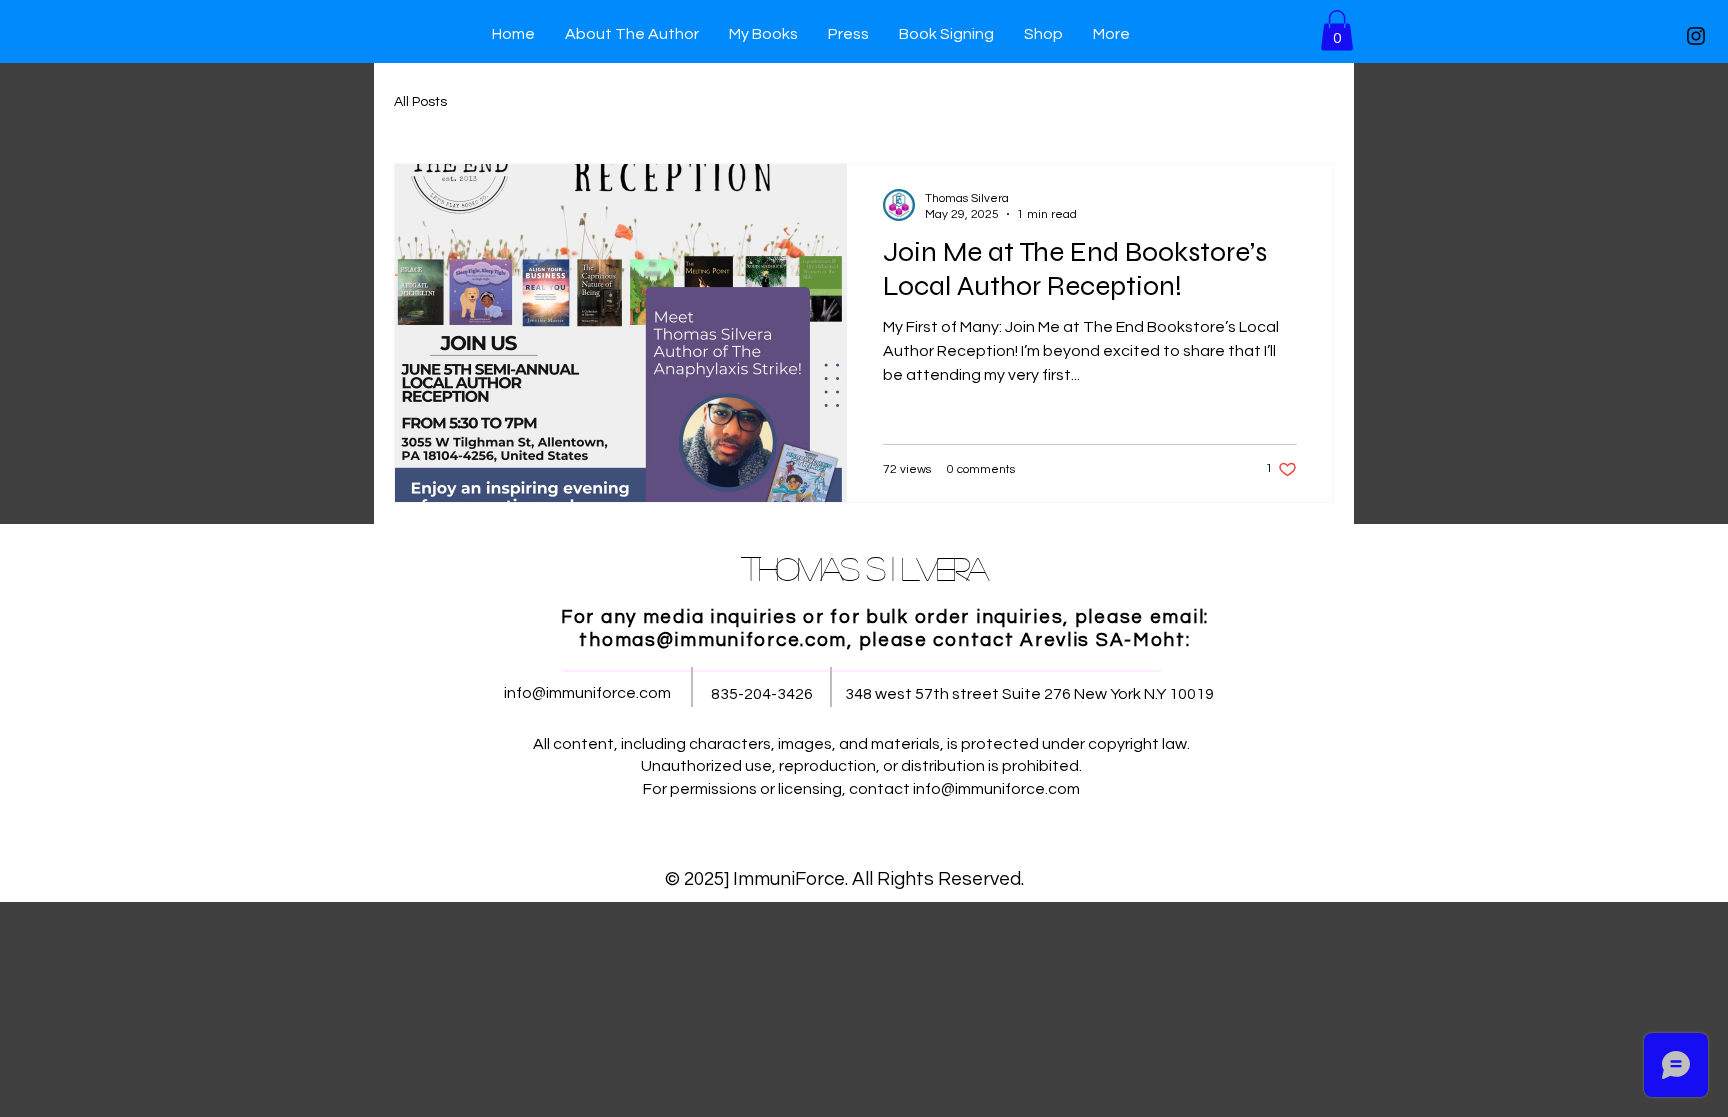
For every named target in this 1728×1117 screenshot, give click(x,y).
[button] (1337, 30)
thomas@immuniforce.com (713, 640)
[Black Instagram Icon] (1696, 36)
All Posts (420, 102)
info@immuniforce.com (587, 693)
